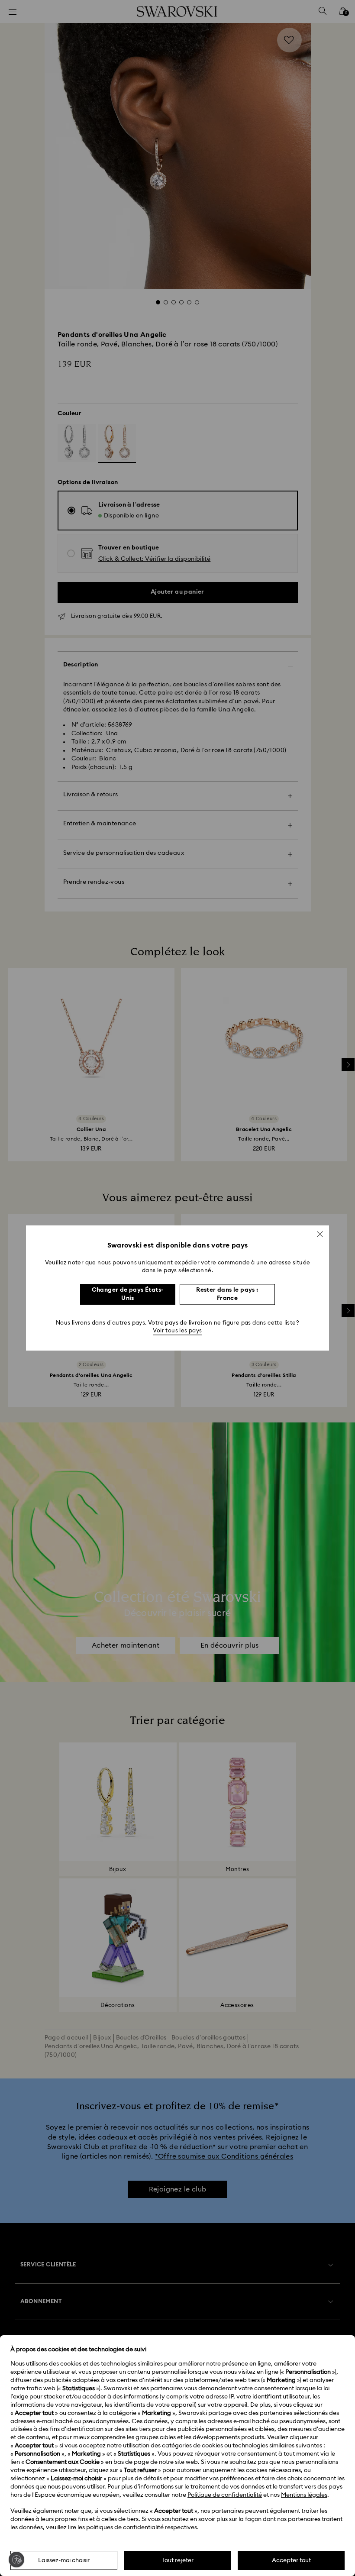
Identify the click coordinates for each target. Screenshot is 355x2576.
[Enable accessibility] (16, 2560)
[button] (320, 1234)
